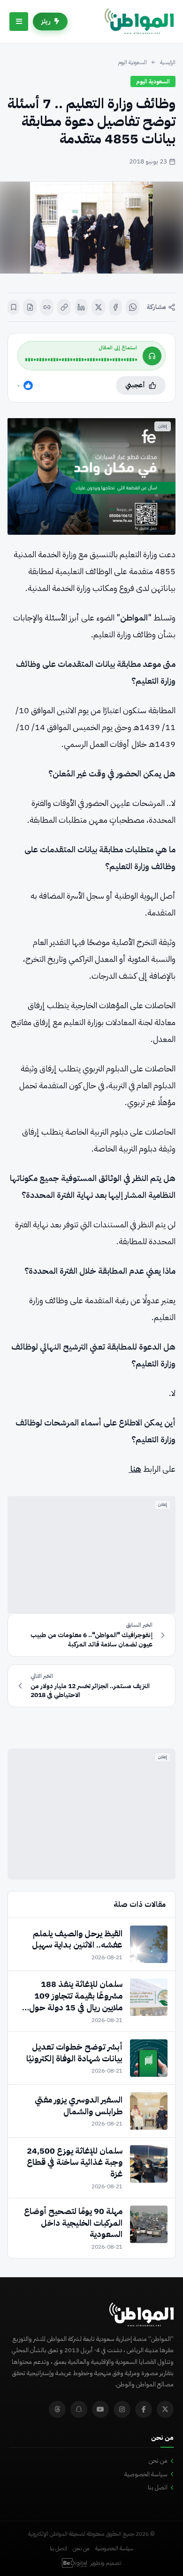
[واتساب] (133, 307)
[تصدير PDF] (30, 307)
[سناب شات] (79, 2409)
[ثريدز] (57, 2409)
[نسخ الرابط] (64, 307)
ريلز (46, 21)
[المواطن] (139, 22)
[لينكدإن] (81, 307)
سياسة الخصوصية (146, 2474)
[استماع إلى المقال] (152, 356)
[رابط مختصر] (47, 307)
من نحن (158, 2461)
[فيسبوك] (116, 307)
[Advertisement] (91, 1555)
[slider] (81, 360)
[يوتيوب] (100, 2409)
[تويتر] (165, 2409)
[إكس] (98, 307)
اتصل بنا (158, 2487)
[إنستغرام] (122, 2409)
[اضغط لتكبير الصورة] (91, 228)
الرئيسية (168, 62)
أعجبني (135, 385)
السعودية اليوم (132, 62)
